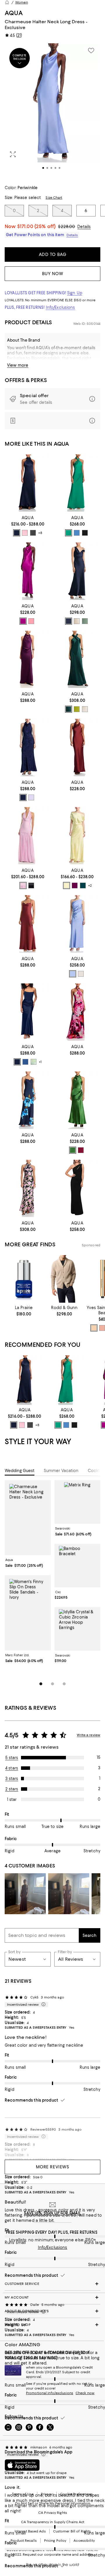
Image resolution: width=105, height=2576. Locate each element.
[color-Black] (33, 533)
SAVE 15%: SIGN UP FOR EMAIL (53, 2213)
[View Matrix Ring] (78, 1502)
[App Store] (22, 2465)
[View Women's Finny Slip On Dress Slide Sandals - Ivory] (28, 1613)
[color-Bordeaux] (81, 1150)
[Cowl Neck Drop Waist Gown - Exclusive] (28, 836)
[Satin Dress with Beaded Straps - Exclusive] (28, 1100)
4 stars (12, 1768)
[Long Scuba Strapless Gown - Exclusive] (28, 1012)
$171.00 (37, 226)
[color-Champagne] (77, 621)
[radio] (17, 533)
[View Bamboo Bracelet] (78, 1566)
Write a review (89, 1735)
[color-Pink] (25, 533)
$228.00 (66, 227)
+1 (40, 1062)
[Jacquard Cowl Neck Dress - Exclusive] (28, 747)
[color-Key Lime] (77, 709)
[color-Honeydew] (34, 1062)
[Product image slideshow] (52, 111)
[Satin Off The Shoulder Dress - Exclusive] (77, 836)
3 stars (12, 1779)
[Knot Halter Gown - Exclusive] (77, 483)
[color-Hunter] (69, 709)
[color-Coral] (31, 621)
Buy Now (53, 274)
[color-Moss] (73, 1150)
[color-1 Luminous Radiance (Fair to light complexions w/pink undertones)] (102, 1328)
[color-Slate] (77, 533)
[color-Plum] (75, 885)
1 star (12, 1799)
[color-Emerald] (69, 533)
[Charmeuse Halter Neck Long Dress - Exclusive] (28, 571)
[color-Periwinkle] (73, 974)
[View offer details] (52, 399)
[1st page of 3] (41, 1684)
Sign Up (75, 293)
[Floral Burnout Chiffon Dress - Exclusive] (28, 1188)
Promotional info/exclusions (50, 2393)
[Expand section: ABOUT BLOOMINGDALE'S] (52, 2311)
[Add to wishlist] (91, 51)
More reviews (53, 2167)
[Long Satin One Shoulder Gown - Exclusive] (77, 571)
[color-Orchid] (23, 621)
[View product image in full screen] (13, 154)
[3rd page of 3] (64, 1684)
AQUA (14, 13)
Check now (85, 2393)
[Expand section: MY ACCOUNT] (52, 2297)
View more (18, 365)
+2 (90, 885)
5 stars (12, 1758)
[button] (52, 111)
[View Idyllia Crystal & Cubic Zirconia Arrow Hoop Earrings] (78, 1629)
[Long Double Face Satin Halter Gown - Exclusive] (28, 659)
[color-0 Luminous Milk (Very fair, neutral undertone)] (94, 1328)
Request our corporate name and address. (58, 2555)
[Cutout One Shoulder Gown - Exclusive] (77, 1188)
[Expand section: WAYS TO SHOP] (52, 2325)
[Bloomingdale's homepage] (7, 2)
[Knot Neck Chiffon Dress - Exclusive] (77, 1012)
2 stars (12, 1789)
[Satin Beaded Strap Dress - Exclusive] (28, 924)
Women (22, 2)
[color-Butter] (66, 885)
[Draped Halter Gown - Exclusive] (77, 1100)
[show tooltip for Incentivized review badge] (42, 2005)
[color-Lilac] (31, 797)
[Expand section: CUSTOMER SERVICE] (52, 2284)
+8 (40, 533)
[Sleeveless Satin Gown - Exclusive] (28, 483)
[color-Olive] (85, 621)
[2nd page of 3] (52, 1684)
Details (84, 227)
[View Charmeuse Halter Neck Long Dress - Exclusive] (28, 1518)
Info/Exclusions (61, 307)
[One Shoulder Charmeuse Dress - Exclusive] (77, 924)
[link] (28, 525)
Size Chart (54, 198)
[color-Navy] (17, 533)
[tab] (20, 1471)
